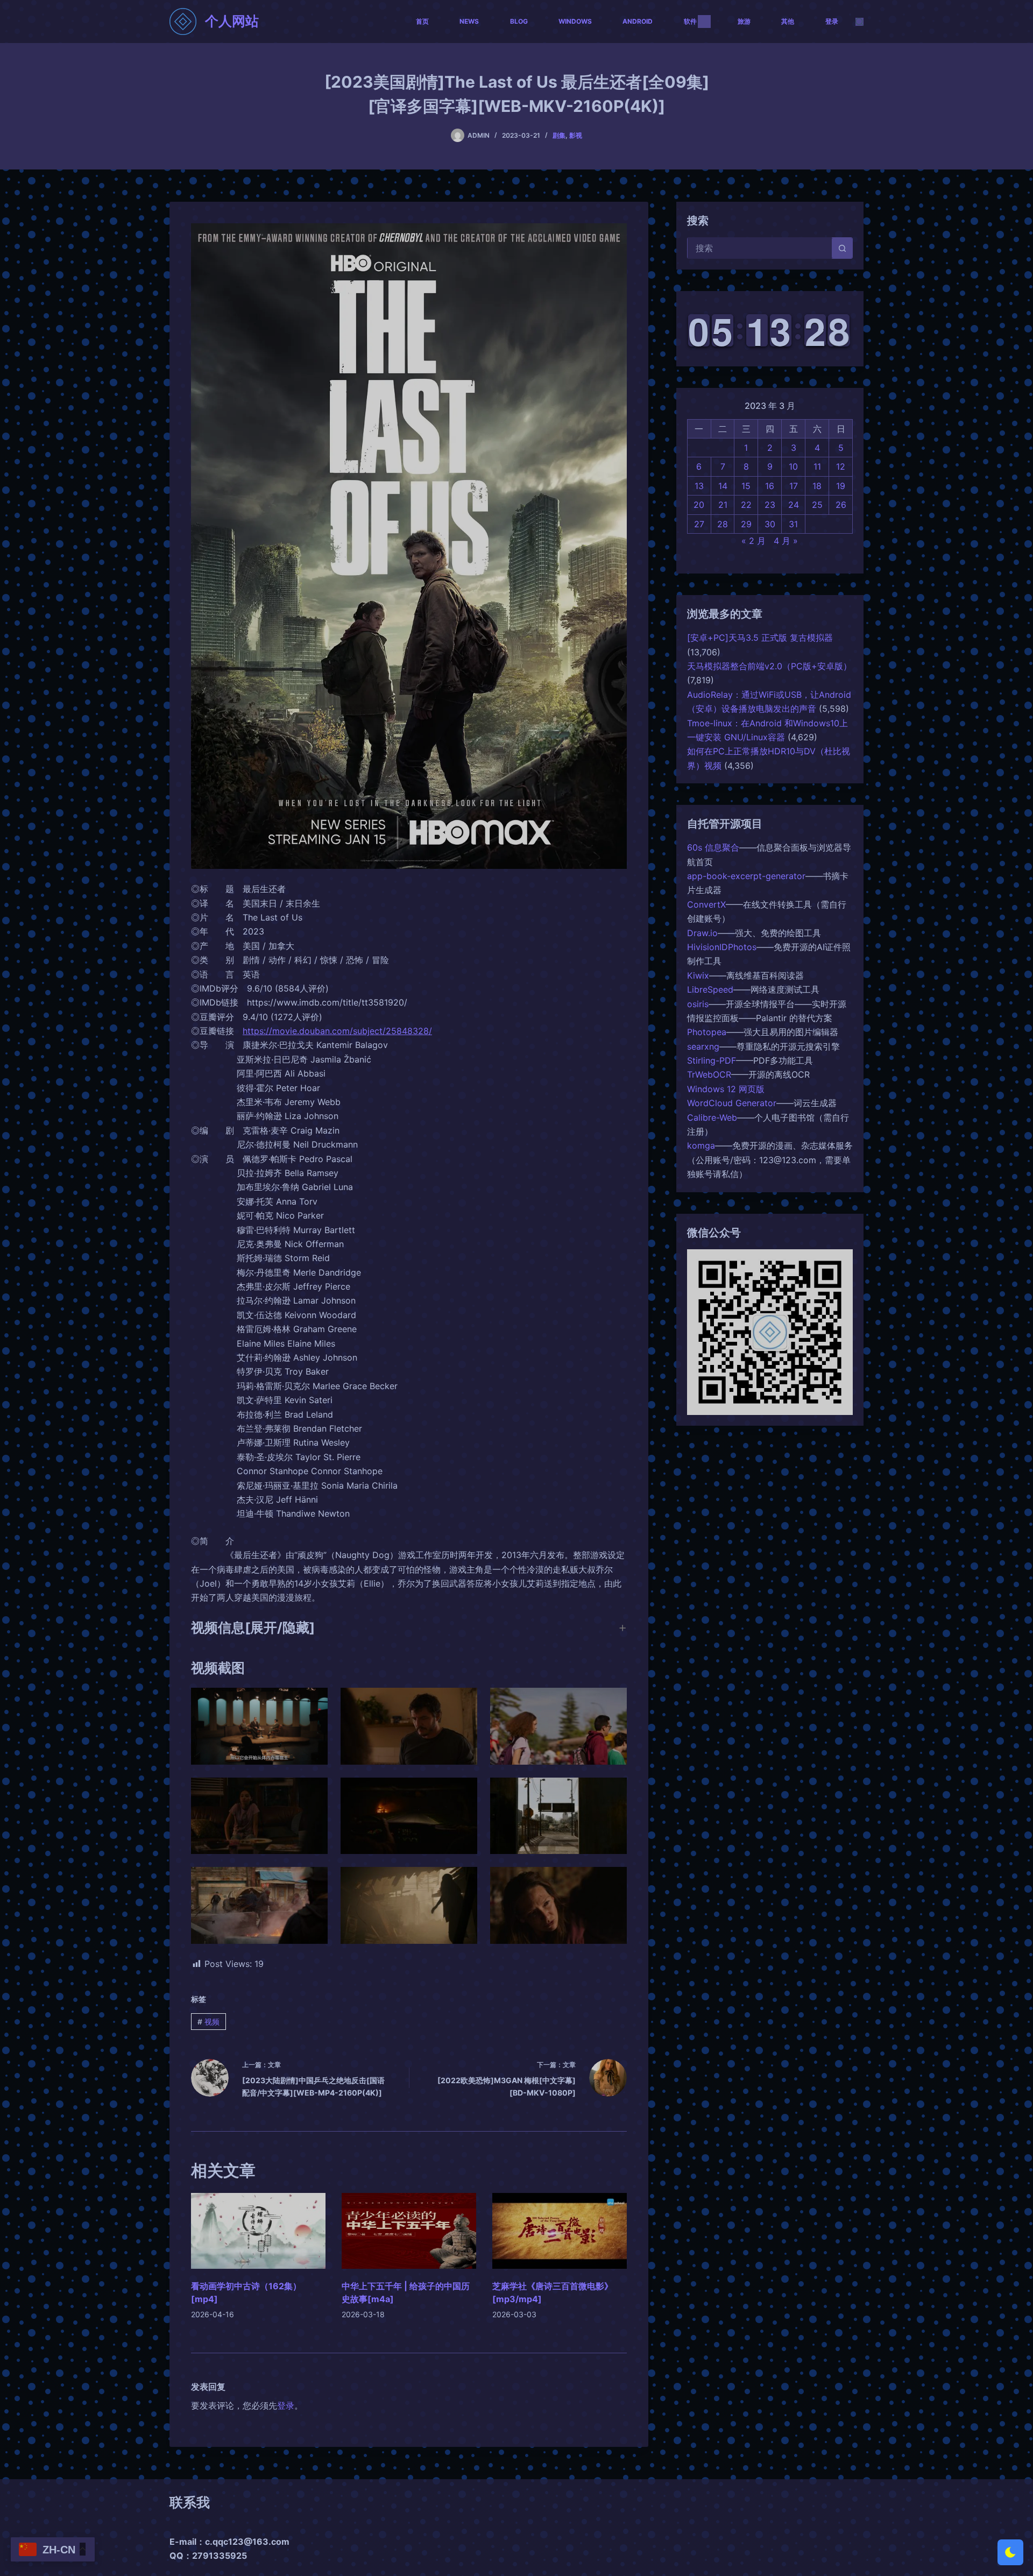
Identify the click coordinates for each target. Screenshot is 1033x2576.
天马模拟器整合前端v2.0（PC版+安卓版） (769, 666)
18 (817, 486)
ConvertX (706, 904)
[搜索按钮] (842, 248)
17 (794, 486)
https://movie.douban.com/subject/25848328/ (337, 1031)
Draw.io (702, 933)
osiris (698, 1004)
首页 (422, 21)
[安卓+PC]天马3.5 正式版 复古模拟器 (760, 638)
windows (575, 21)
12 (841, 466)
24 (794, 505)
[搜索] (859, 22)
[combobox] (760, 248)
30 (770, 524)
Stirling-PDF (712, 1060)
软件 (690, 21)
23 (770, 505)
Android (638, 21)
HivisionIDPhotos (722, 947)
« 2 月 (753, 541)
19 (841, 486)
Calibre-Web (712, 1117)
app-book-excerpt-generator (746, 876)
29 (746, 524)
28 (723, 524)
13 (699, 486)
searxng (703, 1046)
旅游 (744, 21)
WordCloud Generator (732, 1103)
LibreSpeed (710, 989)
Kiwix (698, 975)
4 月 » (786, 541)
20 (699, 505)
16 (770, 486)
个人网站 (232, 21)
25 (817, 505)
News (469, 21)
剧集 (559, 135)
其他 (788, 21)
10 (793, 466)
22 (746, 505)
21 (723, 505)
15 (746, 486)
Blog (519, 21)
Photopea (707, 1032)
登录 (832, 21)
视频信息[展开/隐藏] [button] (253, 1627)
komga (701, 1145)
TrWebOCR (709, 1074)
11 (817, 466)
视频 (208, 2022)
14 (723, 486)
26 (841, 505)
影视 (576, 135)
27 (699, 524)
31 (793, 524)
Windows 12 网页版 (726, 1089)
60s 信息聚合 (713, 847)
